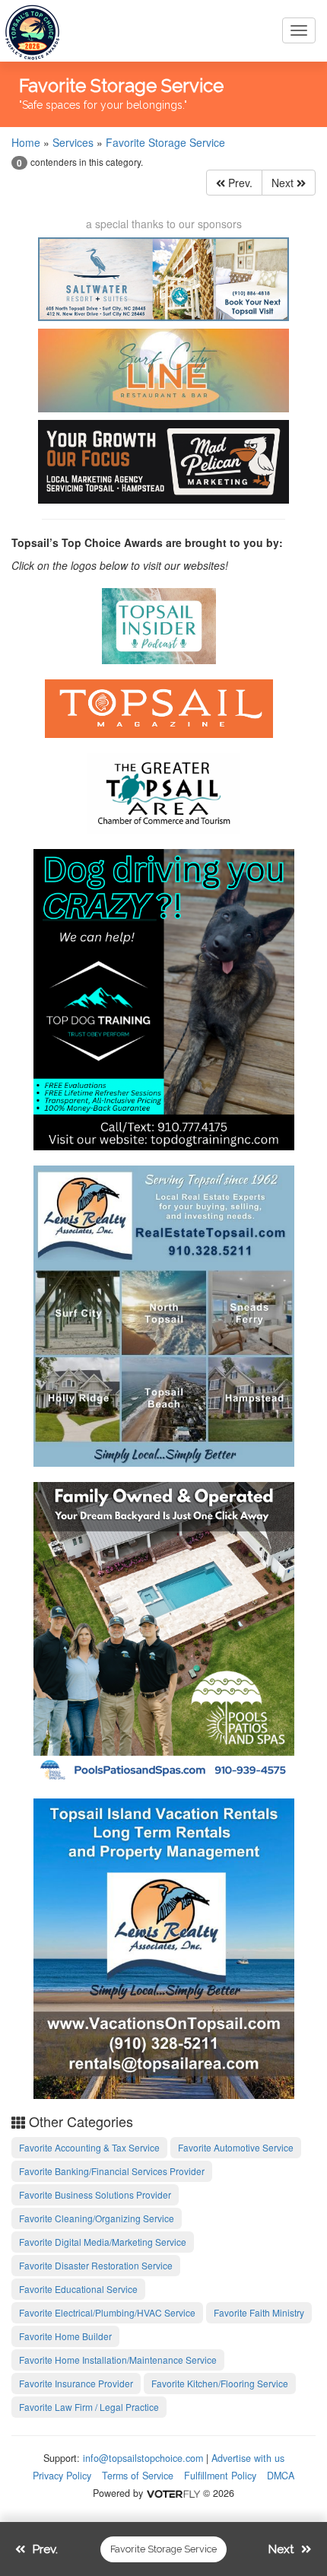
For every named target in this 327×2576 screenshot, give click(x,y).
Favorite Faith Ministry (259, 2312)
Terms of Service (138, 2476)
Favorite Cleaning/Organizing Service (97, 2218)
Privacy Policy (62, 2476)
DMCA (281, 2476)
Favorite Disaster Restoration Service (96, 2265)
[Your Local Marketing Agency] (163, 462)
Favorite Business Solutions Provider (95, 2194)
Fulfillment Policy (220, 2476)
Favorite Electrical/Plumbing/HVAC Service (107, 2312)
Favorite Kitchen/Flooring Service (220, 2383)
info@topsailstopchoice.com (143, 2458)
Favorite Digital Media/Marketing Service (103, 2242)
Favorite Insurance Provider (76, 2383)
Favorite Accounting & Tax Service (89, 2147)
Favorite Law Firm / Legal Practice (89, 2407)
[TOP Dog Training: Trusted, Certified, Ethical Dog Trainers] (164, 997)
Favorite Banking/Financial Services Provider (112, 2171)
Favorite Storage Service (165, 142)
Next (284, 183)
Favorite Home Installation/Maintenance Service (118, 2360)
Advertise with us (248, 2458)
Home (26, 142)
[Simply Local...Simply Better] (164, 1314)
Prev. (239, 183)
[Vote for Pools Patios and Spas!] (164, 1630)
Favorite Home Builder (65, 2336)
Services (73, 142)
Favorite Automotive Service (236, 2147)
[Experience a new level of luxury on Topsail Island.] (163, 279)
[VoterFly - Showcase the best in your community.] (173, 2493)
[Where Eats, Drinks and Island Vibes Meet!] (163, 370)
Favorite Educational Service (78, 2289)
